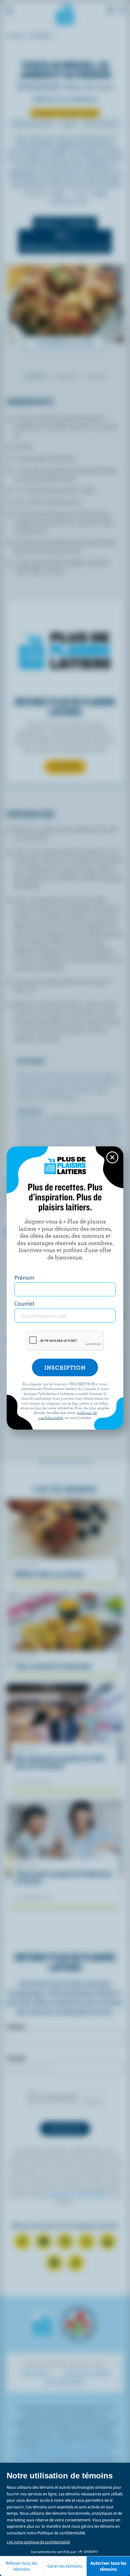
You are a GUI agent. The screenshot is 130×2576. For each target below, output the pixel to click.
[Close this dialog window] (112, 1157)
